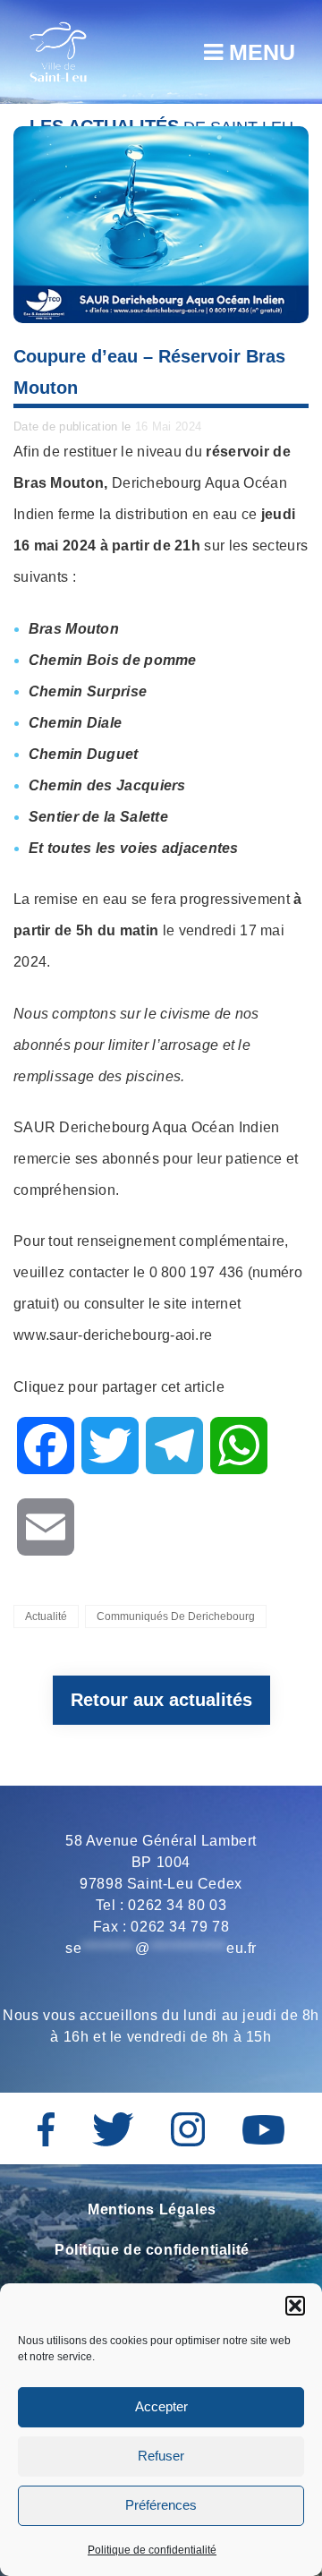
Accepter (161, 2406)
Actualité (46, 1616)
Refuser (161, 2456)
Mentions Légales (152, 2209)
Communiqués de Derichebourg (176, 1616)
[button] (295, 2306)
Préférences (161, 2505)
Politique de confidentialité (152, 2550)
